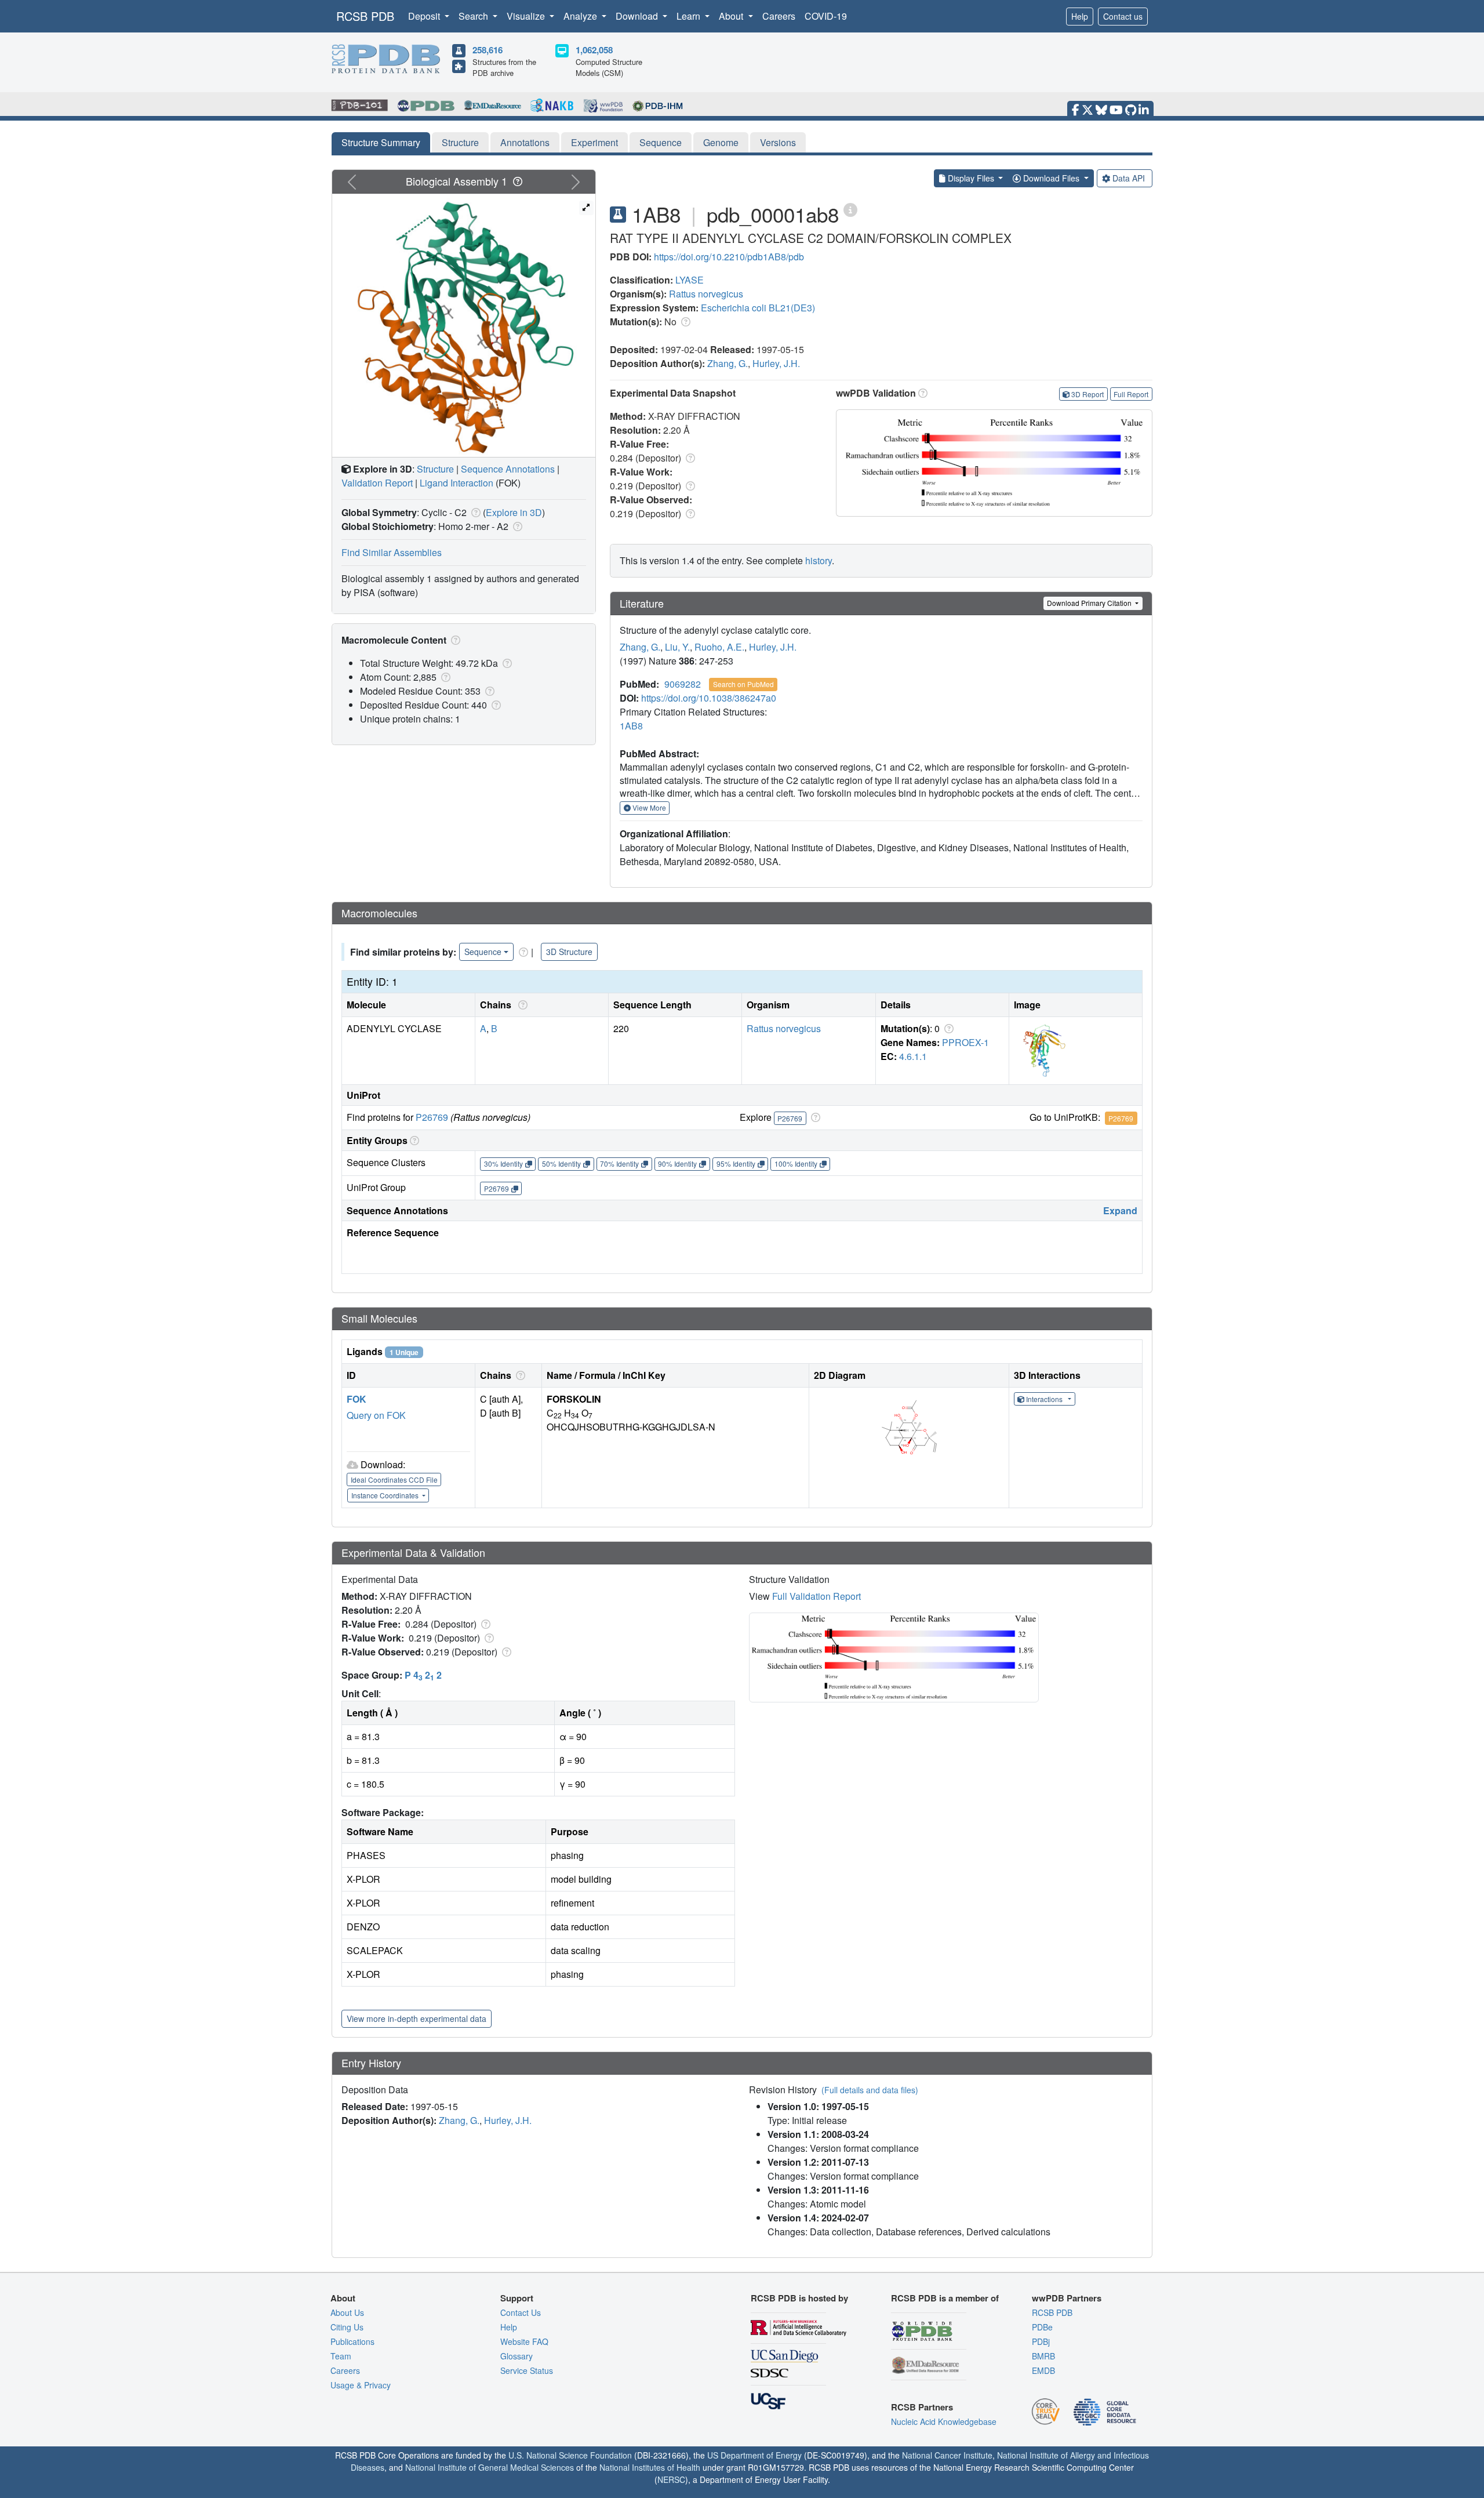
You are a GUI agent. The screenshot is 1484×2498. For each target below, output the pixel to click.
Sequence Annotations (508, 469)
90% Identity (677, 1163)
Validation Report (377, 483)
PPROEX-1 (965, 1042)
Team (341, 2356)
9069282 (683, 684)
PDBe (1042, 2327)
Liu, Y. (677, 647)
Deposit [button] (425, 16)
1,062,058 (594, 50)
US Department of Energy (754, 2455)
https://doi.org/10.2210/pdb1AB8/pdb (729, 257)
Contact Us (521, 2312)
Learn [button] (690, 16)
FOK (357, 1399)
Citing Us (347, 2327)
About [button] (732, 16)
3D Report (1087, 394)
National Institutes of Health (650, 2467)
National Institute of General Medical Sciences (490, 2467)
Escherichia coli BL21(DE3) (758, 308)
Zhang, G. (728, 363)
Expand (1120, 1210)
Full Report (1131, 394)
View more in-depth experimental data (417, 2018)
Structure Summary (381, 142)
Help (1080, 16)
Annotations (525, 142)
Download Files (1051, 178)
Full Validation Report (816, 1596)
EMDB (1043, 2370)
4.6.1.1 (913, 1056)
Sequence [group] (483, 952)
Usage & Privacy (361, 2385)
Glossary (517, 2356)
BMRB (1043, 2356)
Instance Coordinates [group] (386, 1495)
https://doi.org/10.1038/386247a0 (709, 698)
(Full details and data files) (870, 2090)
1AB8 (631, 726)
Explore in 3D (514, 512)
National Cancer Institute (947, 2455)
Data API (1129, 178)
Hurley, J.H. (776, 363)
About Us (347, 2312)
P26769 (432, 1117)
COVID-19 (826, 16)
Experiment (594, 142)
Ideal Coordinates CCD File (394, 1479)
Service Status (527, 2370)
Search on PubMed (743, 684)
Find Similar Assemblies (392, 552)
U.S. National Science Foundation (570, 2455)
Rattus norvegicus (706, 294)
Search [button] (474, 16)
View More (648, 807)
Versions (778, 142)
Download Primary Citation (1090, 603)
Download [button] (638, 16)
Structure (460, 142)
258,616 (488, 50)
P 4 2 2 (423, 1675)
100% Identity (796, 1163)
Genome (721, 142)
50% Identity (561, 1163)
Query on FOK (376, 1415)
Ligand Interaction (457, 483)
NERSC (671, 2479)
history (819, 560)
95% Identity (736, 1163)
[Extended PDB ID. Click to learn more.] (850, 209)
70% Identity (619, 1163)
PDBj (1041, 2341)
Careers (779, 16)
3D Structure (569, 952)
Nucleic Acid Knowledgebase (944, 2421)
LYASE (690, 280)
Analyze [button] (581, 16)
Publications (352, 2341)
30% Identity (503, 1163)
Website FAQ (524, 2341)
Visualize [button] (527, 16)
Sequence (661, 142)
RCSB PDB (365, 16)
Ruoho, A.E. (719, 647)
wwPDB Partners (1067, 2298)
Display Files (971, 178)
